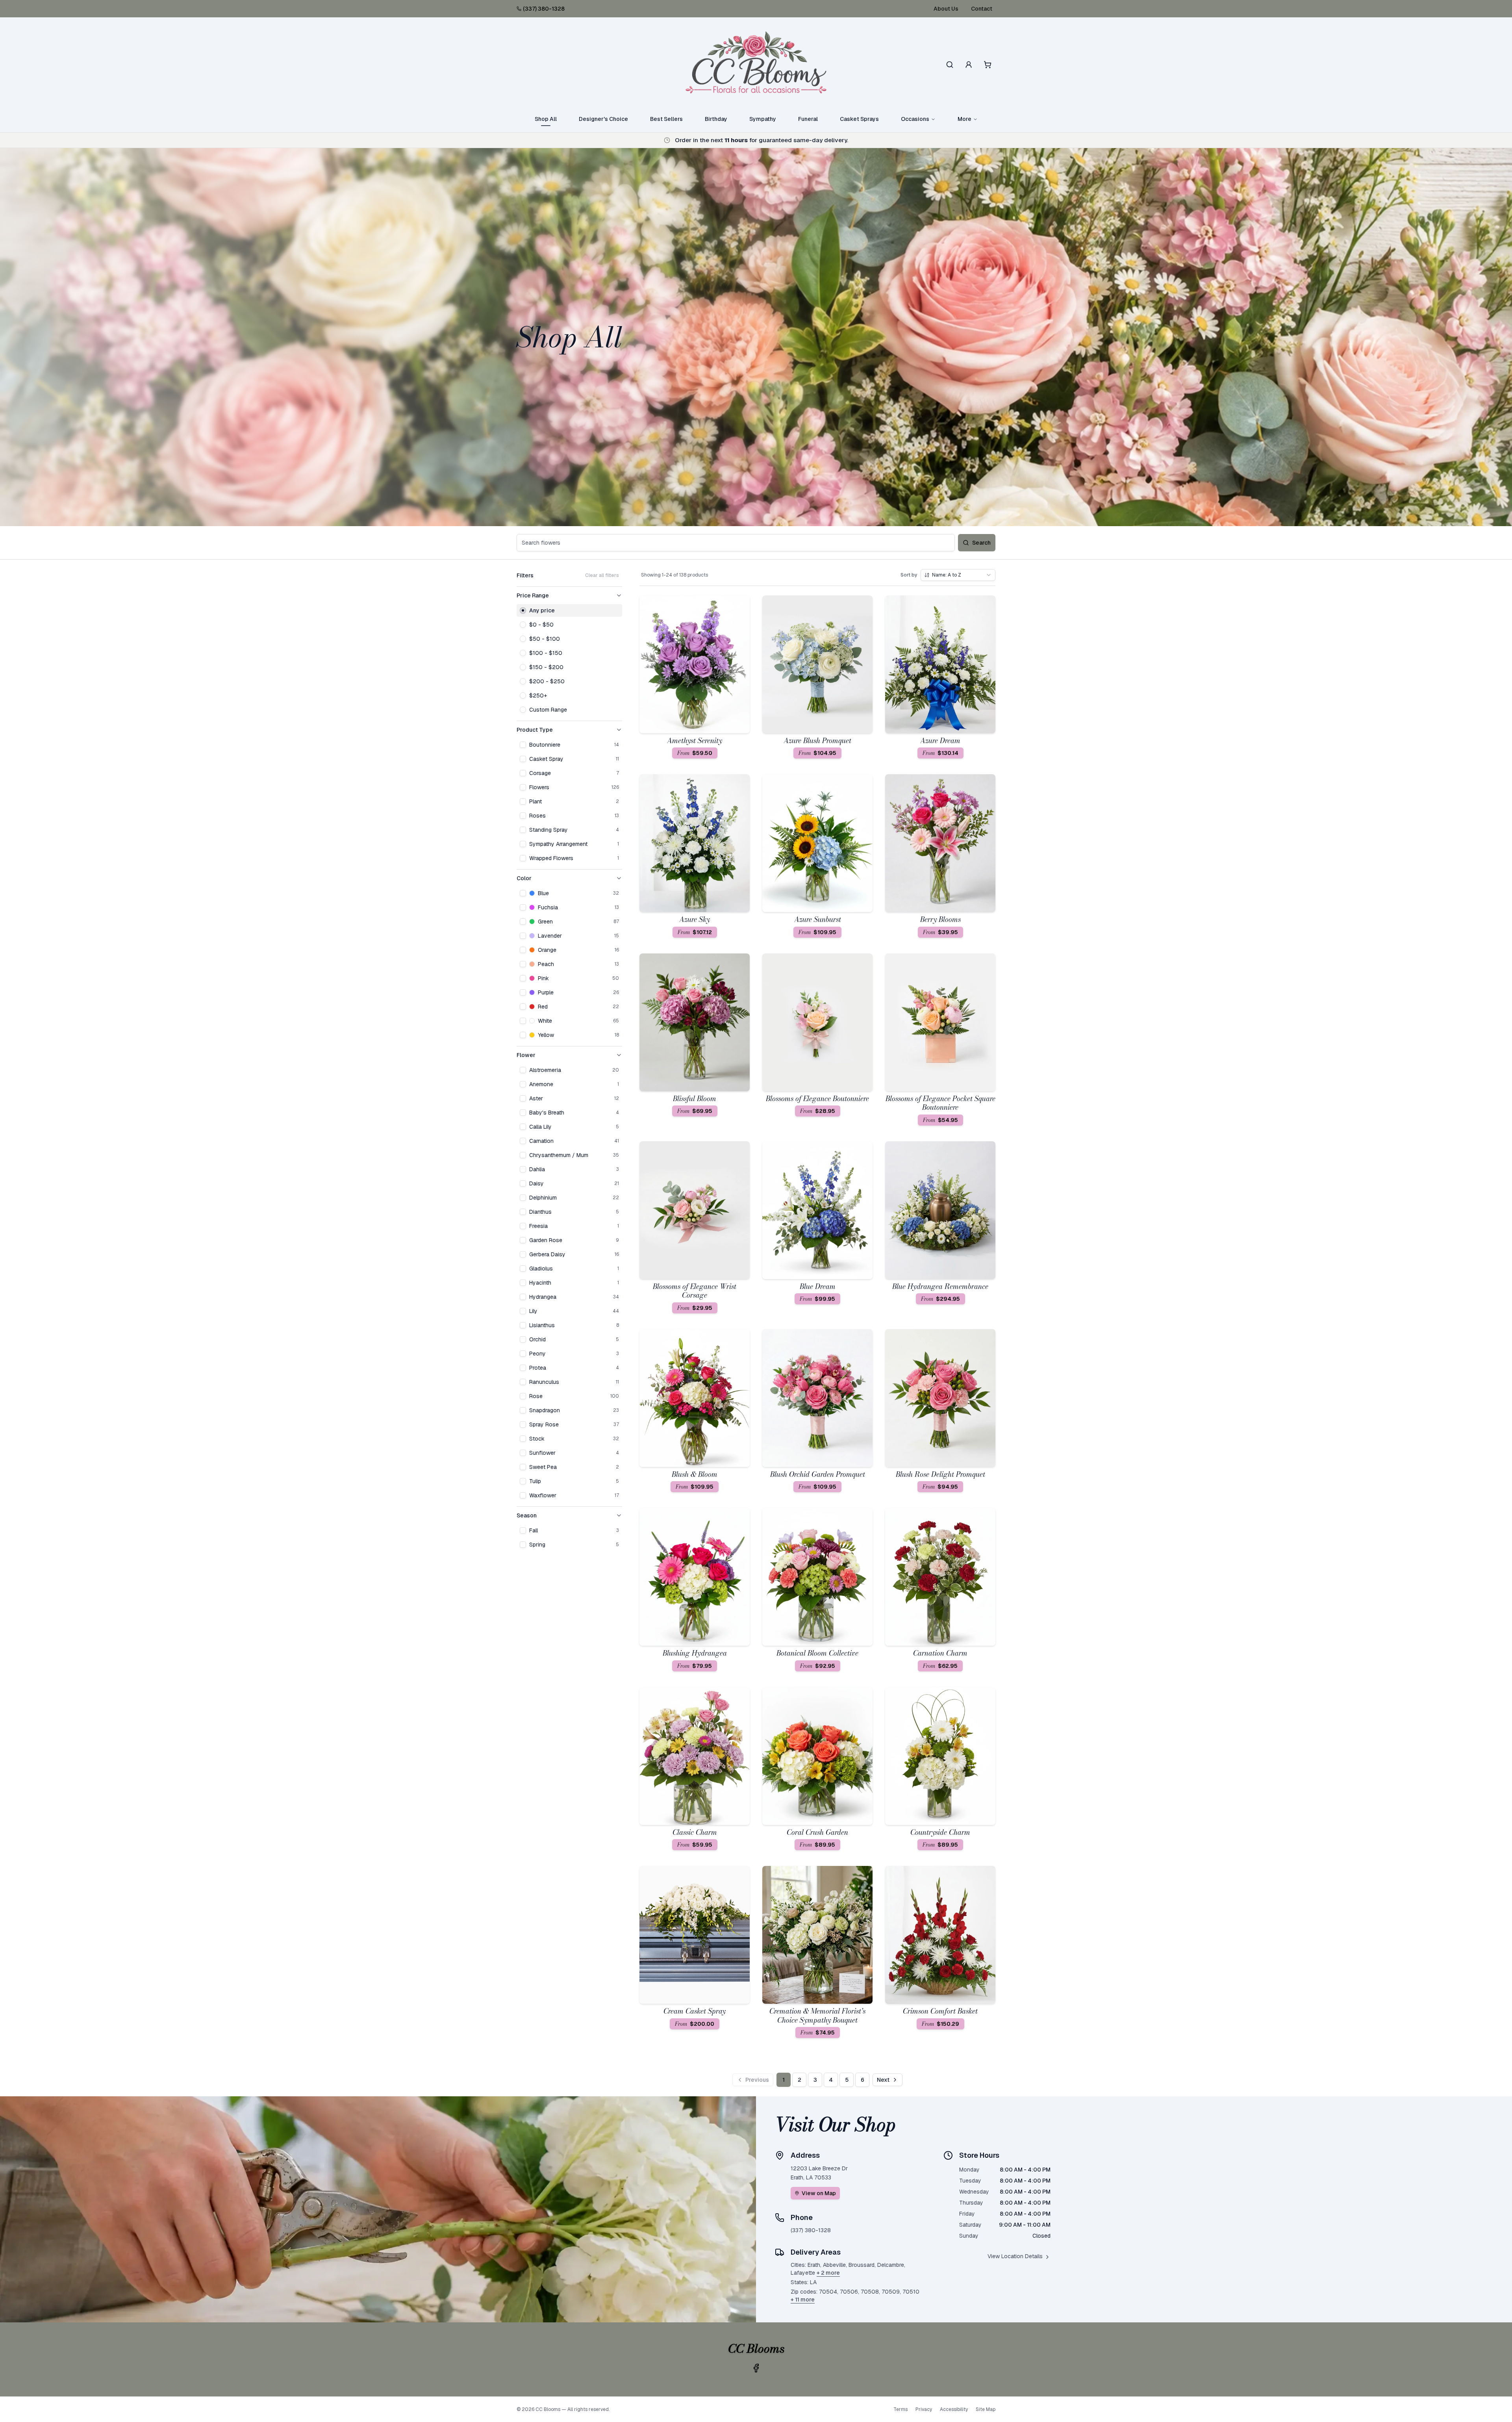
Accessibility (954, 2409)
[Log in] (969, 65)
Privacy (924, 2409)
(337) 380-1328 (544, 9)
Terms (901, 2409)
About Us (946, 9)
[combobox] (958, 575)
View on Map (819, 2193)
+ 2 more (828, 2273)
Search (981, 543)
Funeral (808, 119)
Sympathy (763, 119)
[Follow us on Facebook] (756, 2368)
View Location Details (1015, 2256)
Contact (982, 9)
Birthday (716, 119)
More (964, 119)
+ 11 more (803, 2300)
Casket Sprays (859, 119)
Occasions (915, 119)
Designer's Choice (603, 119)
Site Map (986, 2409)
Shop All (546, 119)
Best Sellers (666, 119)
